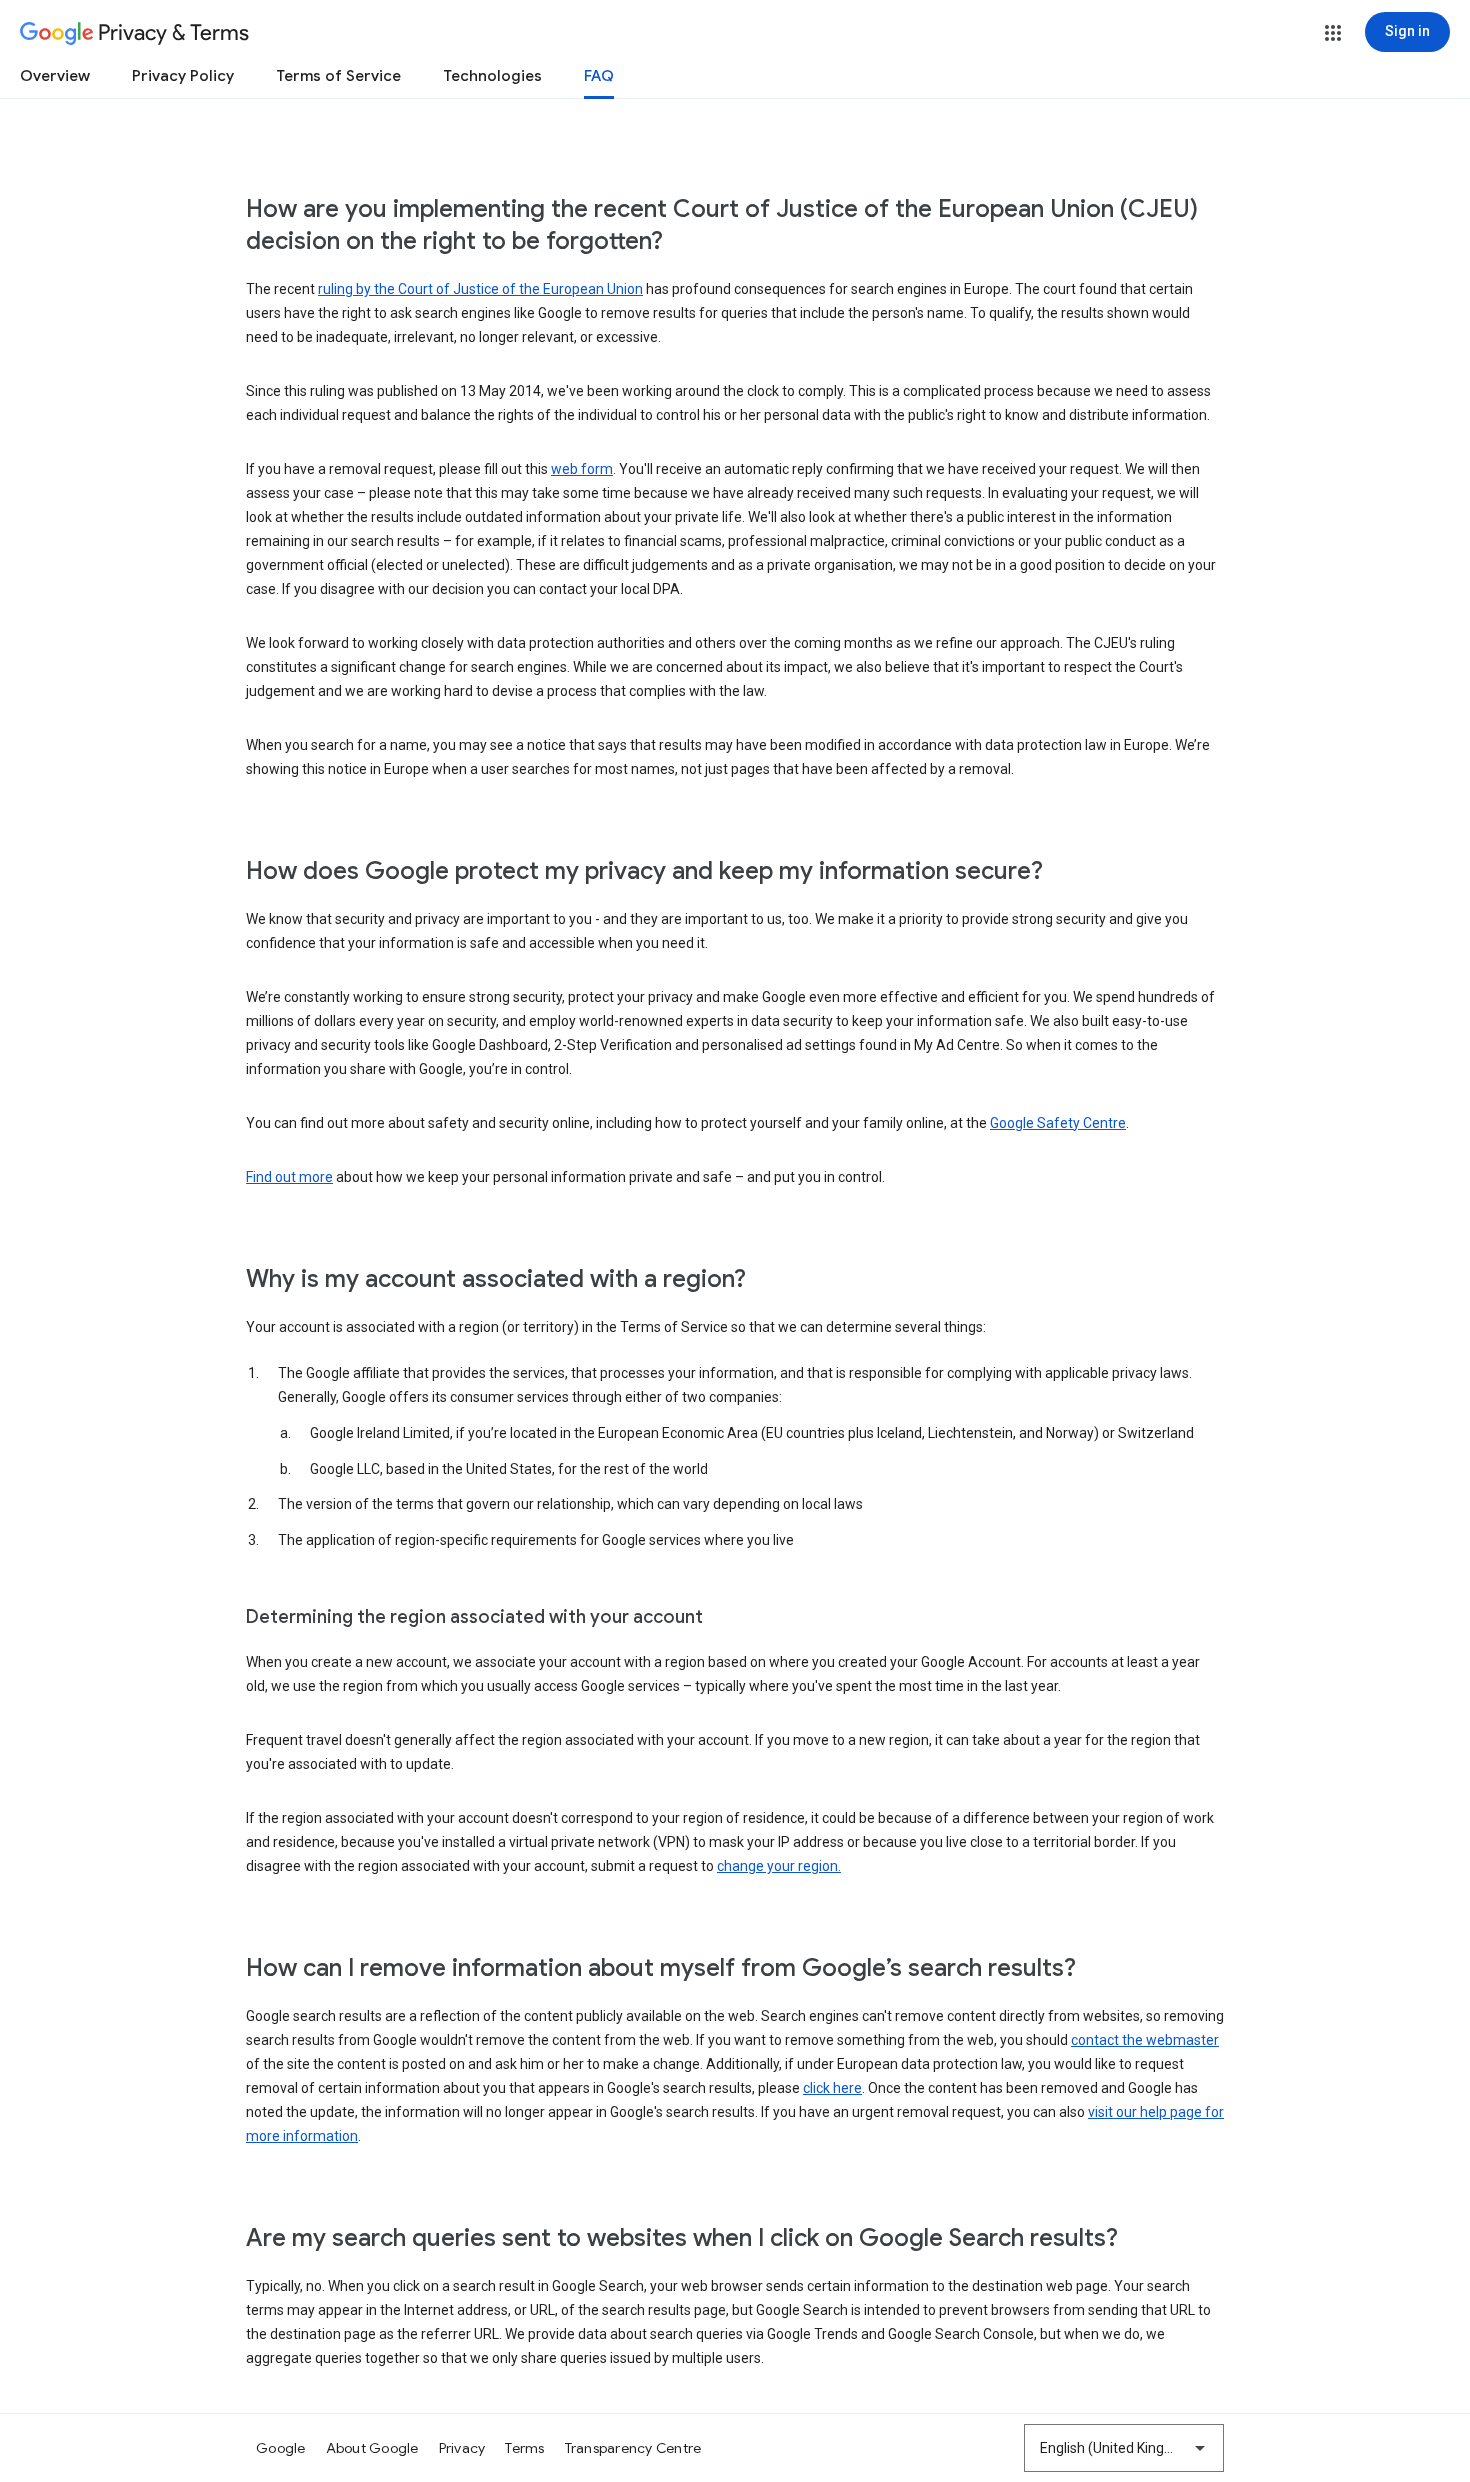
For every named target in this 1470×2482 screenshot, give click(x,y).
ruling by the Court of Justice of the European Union (480, 289)
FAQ (599, 76)
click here (832, 2088)
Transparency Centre (633, 2448)
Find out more (289, 1177)
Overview (55, 76)
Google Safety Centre (1058, 1123)
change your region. (779, 1866)
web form (582, 469)
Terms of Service (338, 76)
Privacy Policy (183, 76)
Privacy (462, 2448)
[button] (1333, 33)
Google (281, 2448)
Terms (524, 2448)
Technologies (492, 76)
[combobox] (1124, 2448)
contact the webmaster (1145, 2040)
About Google (372, 2448)
